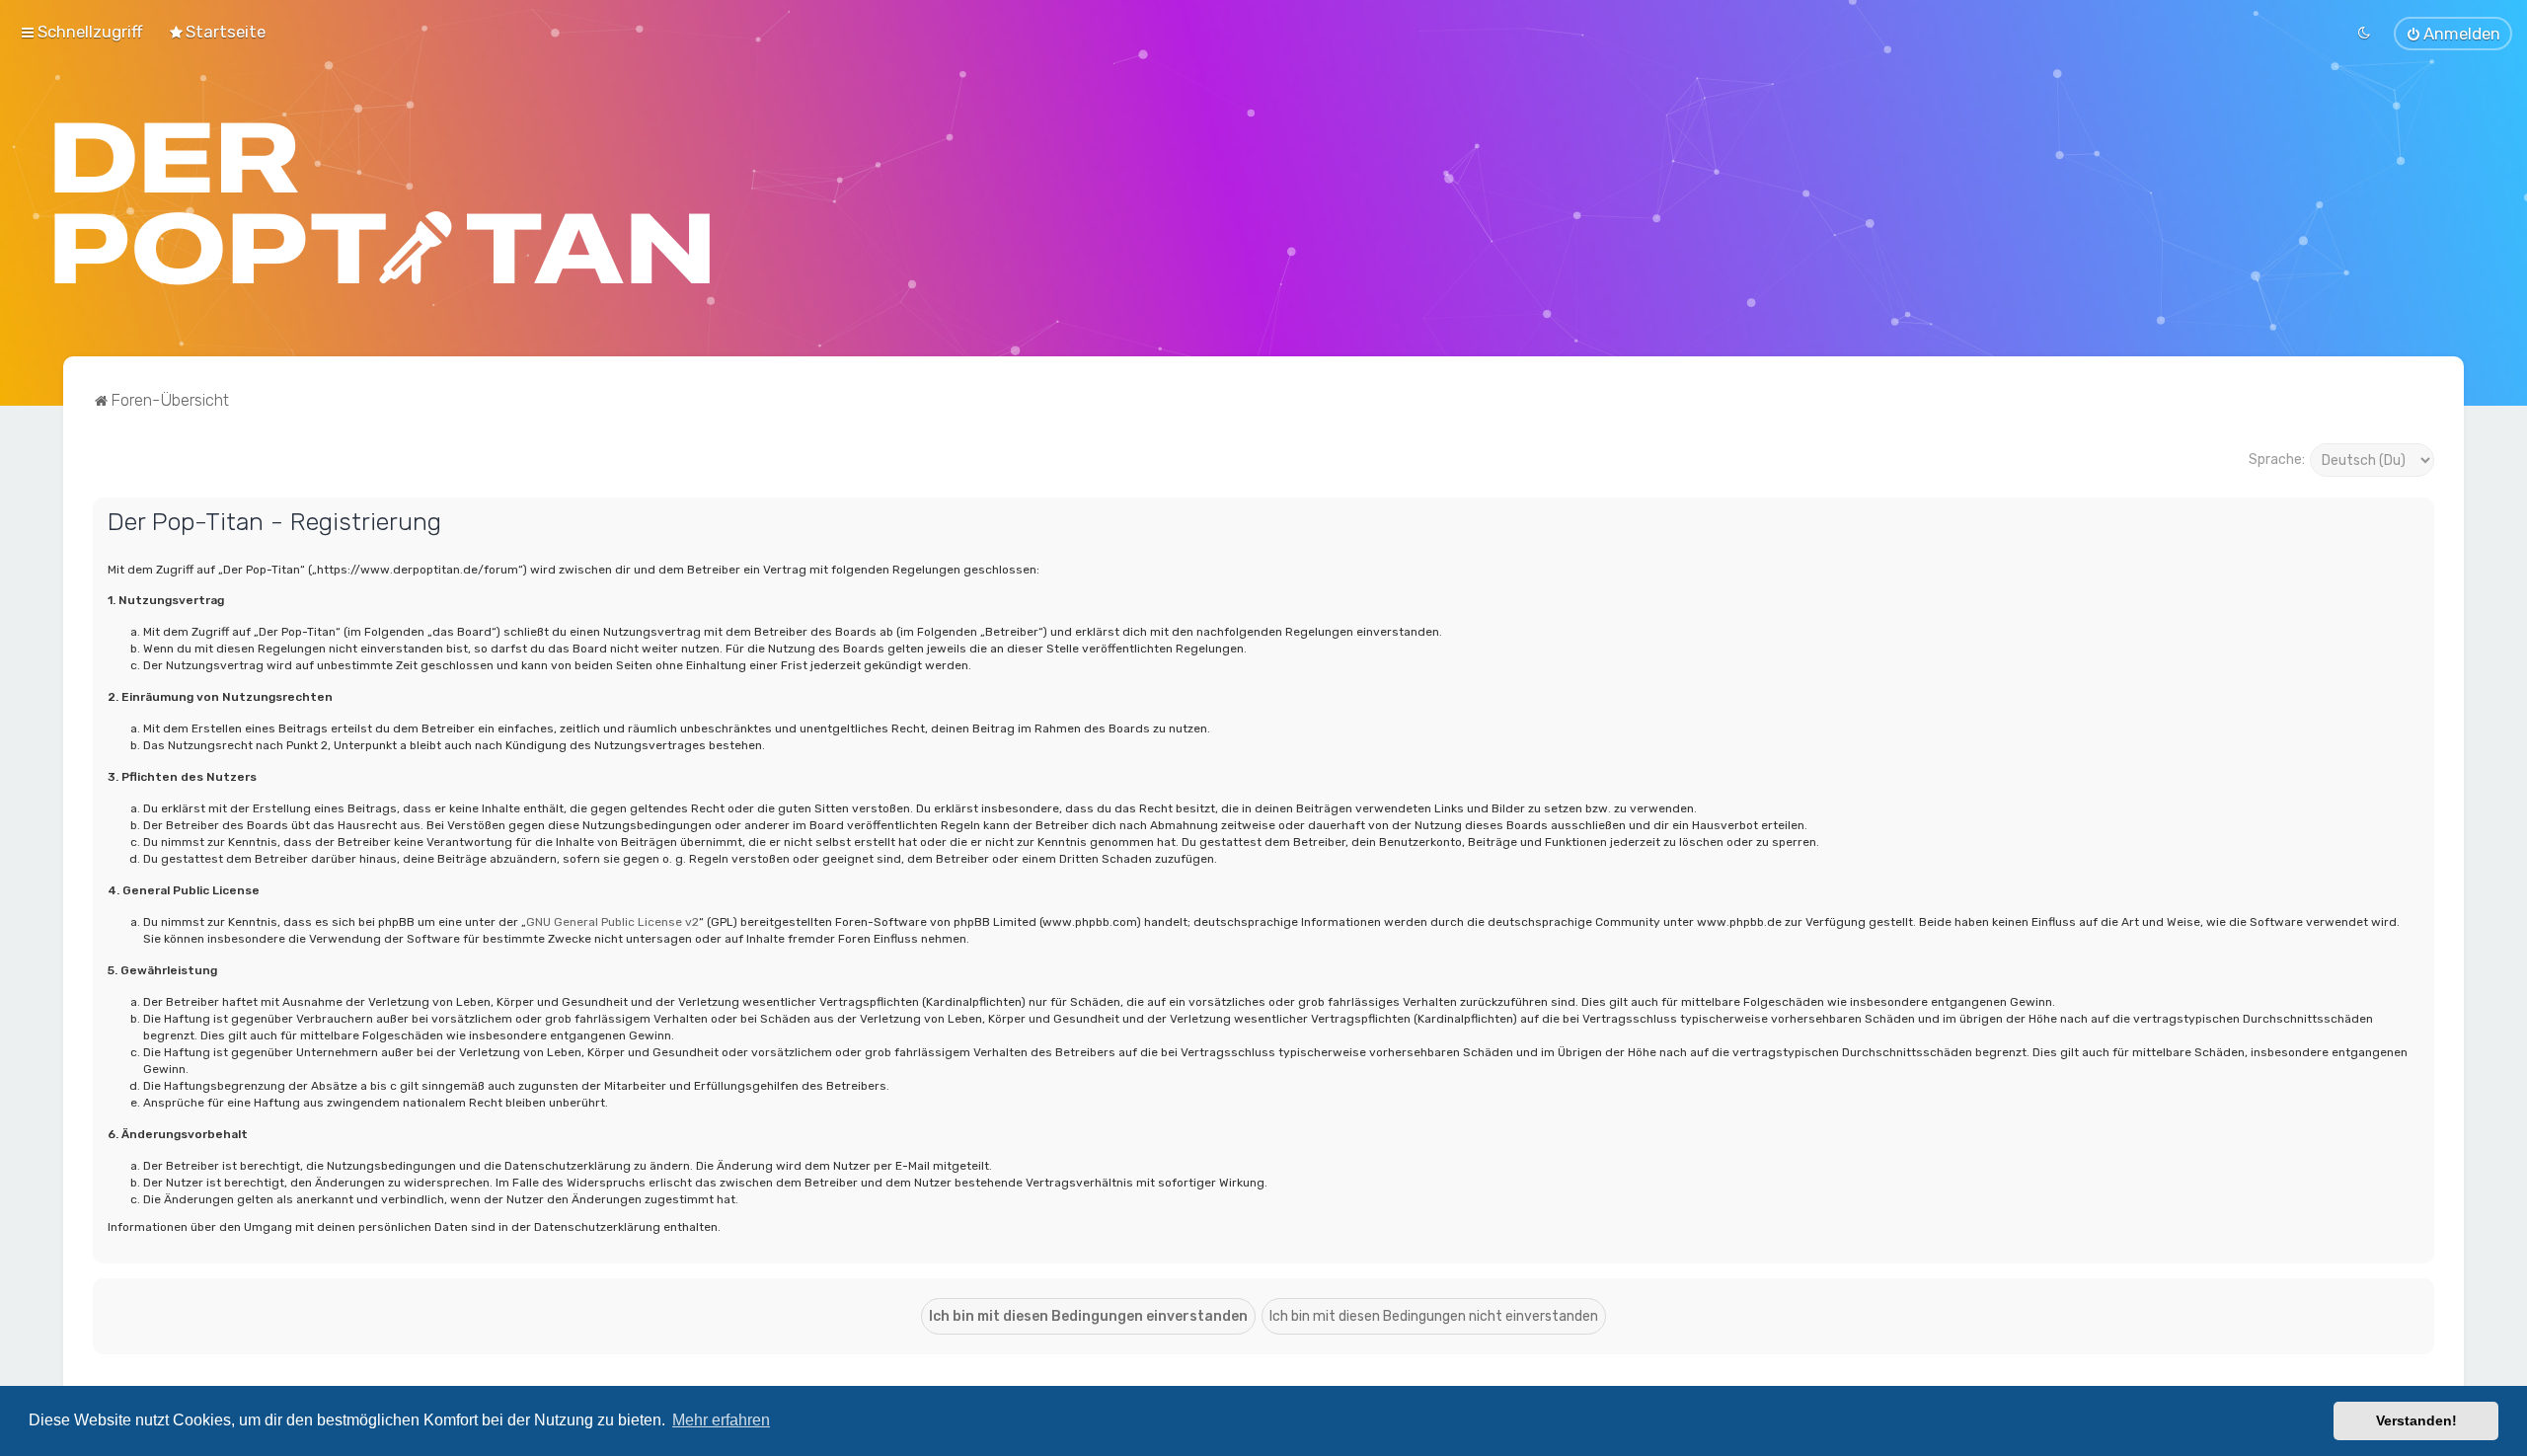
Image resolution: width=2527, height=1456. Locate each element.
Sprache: (2277, 460)
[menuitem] (217, 32)
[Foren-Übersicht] (383, 203)
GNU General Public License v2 (613, 922)
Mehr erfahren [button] (721, 1420)
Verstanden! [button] (2416, 1420)
